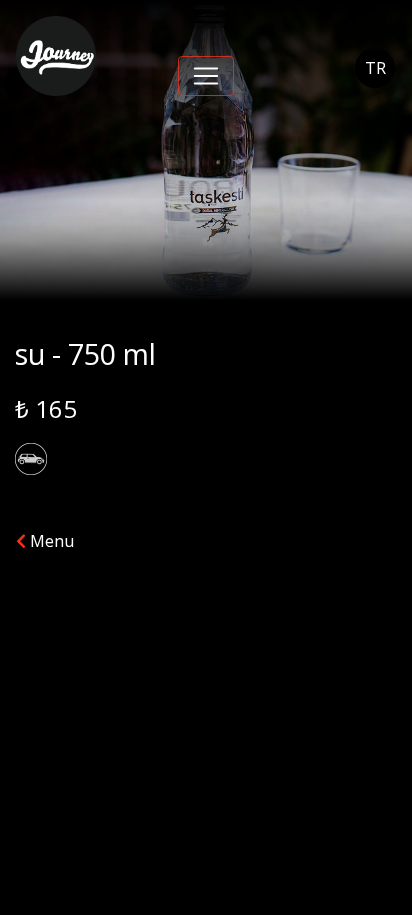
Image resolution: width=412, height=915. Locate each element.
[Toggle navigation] (206, 76)
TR (375, 68)
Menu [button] (50, 541)
